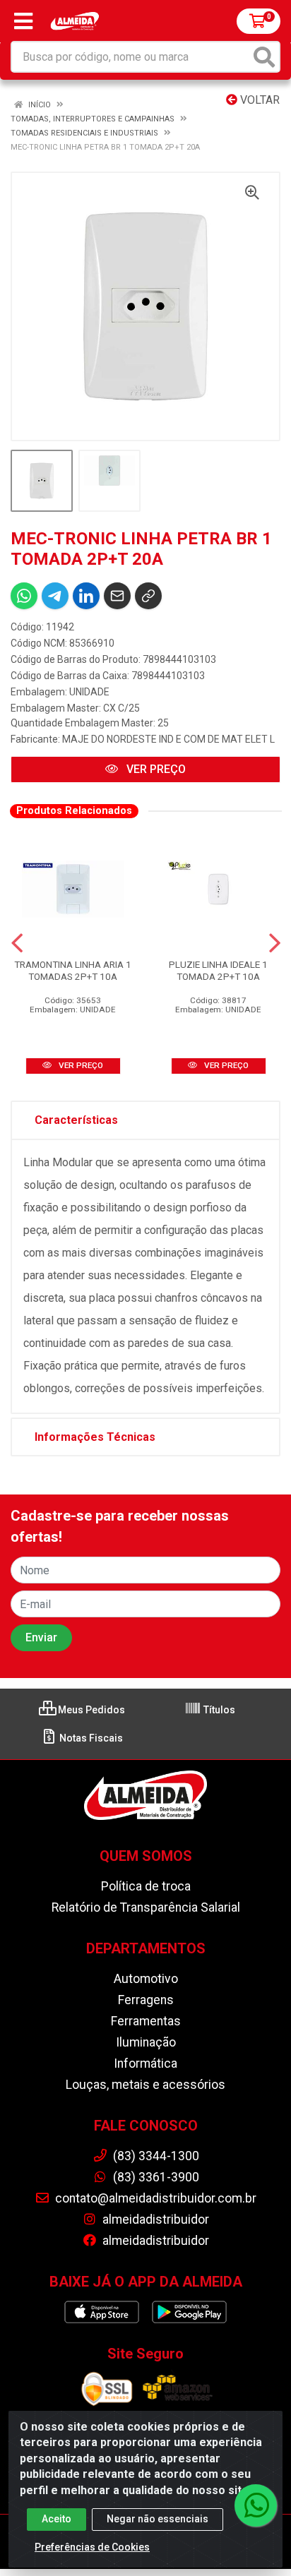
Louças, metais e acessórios (145, 2085)
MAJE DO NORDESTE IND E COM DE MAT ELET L (168, 739)
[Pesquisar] (264, 57)
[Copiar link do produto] (148, 596)
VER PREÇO (155, 769)
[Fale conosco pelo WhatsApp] (256, 2505)
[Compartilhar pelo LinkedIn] (86, 596)
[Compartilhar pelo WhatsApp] (24, 596)
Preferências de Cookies (92, 2547)
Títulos (218, 1710)
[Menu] (23, 21)
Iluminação (146, 2042)
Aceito (57, 2519)
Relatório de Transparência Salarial (146, 1907)
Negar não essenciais (158, 2519)
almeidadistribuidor (154, 2219)
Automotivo (146, 1979)
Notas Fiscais (90, 1738)
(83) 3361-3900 (155, 2177)
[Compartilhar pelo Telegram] (55, 596)
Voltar (259, 100)
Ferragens (146, 2000)
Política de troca (146, 1886)
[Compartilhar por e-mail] (117, 596)
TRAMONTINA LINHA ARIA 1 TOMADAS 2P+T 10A (73, 970)
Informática (145, 2063)
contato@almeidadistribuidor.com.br (154, 2198)
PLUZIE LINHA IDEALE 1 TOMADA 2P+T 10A (218, 970)
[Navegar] (17, 943)
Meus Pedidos (90, 1710)
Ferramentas (146, 2021)
